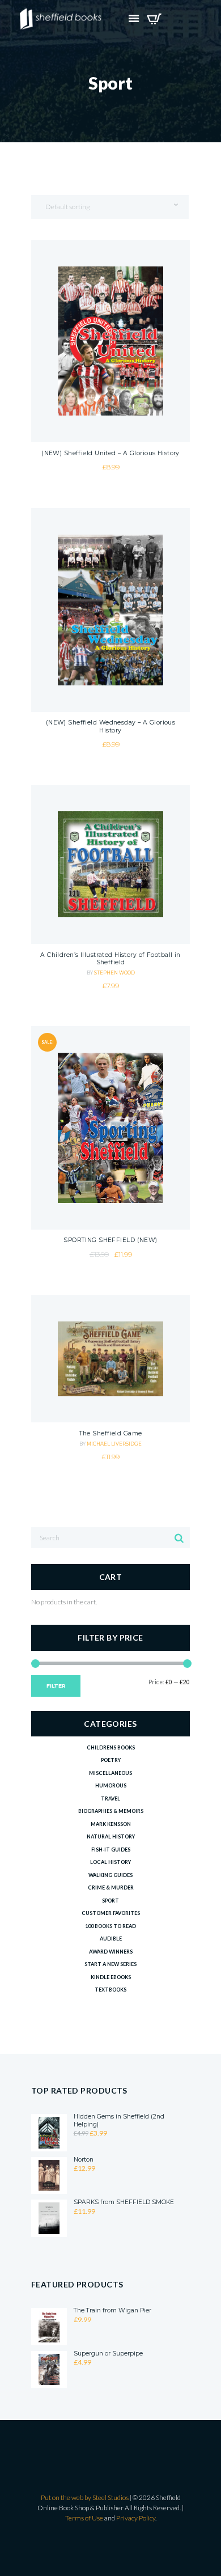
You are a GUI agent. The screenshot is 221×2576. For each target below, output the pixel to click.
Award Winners (111, 1952)
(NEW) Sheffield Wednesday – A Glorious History (111, 726)
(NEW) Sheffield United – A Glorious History (110, 453)
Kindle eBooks (111, 1977)
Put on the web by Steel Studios (85, 2497)
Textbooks (110, 1990)
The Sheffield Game (111, 1433)
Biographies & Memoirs (111, 1811)
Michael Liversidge (114, 1444)
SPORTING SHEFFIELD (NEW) (110, 1240)
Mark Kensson (111, 1824)
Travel (110, 1798)
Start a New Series (110, 1964)
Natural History (111, 1836)
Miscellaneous (110, 1773)
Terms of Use (84, 2518)
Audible (111, 1939)
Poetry (111, 1760)
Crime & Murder (111, 1887)
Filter (56, 1686)
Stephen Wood (114, 973)
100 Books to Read (110, 1926)
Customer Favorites (111, 1913)
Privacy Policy (136, 2518)
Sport (110, 1901)
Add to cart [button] (110, 387)
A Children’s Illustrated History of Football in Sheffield (110, 959)
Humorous (111, 1785)
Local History (110, 1862)
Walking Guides (110, 1875)
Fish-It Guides (111, 1850)
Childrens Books (111, 1747)
